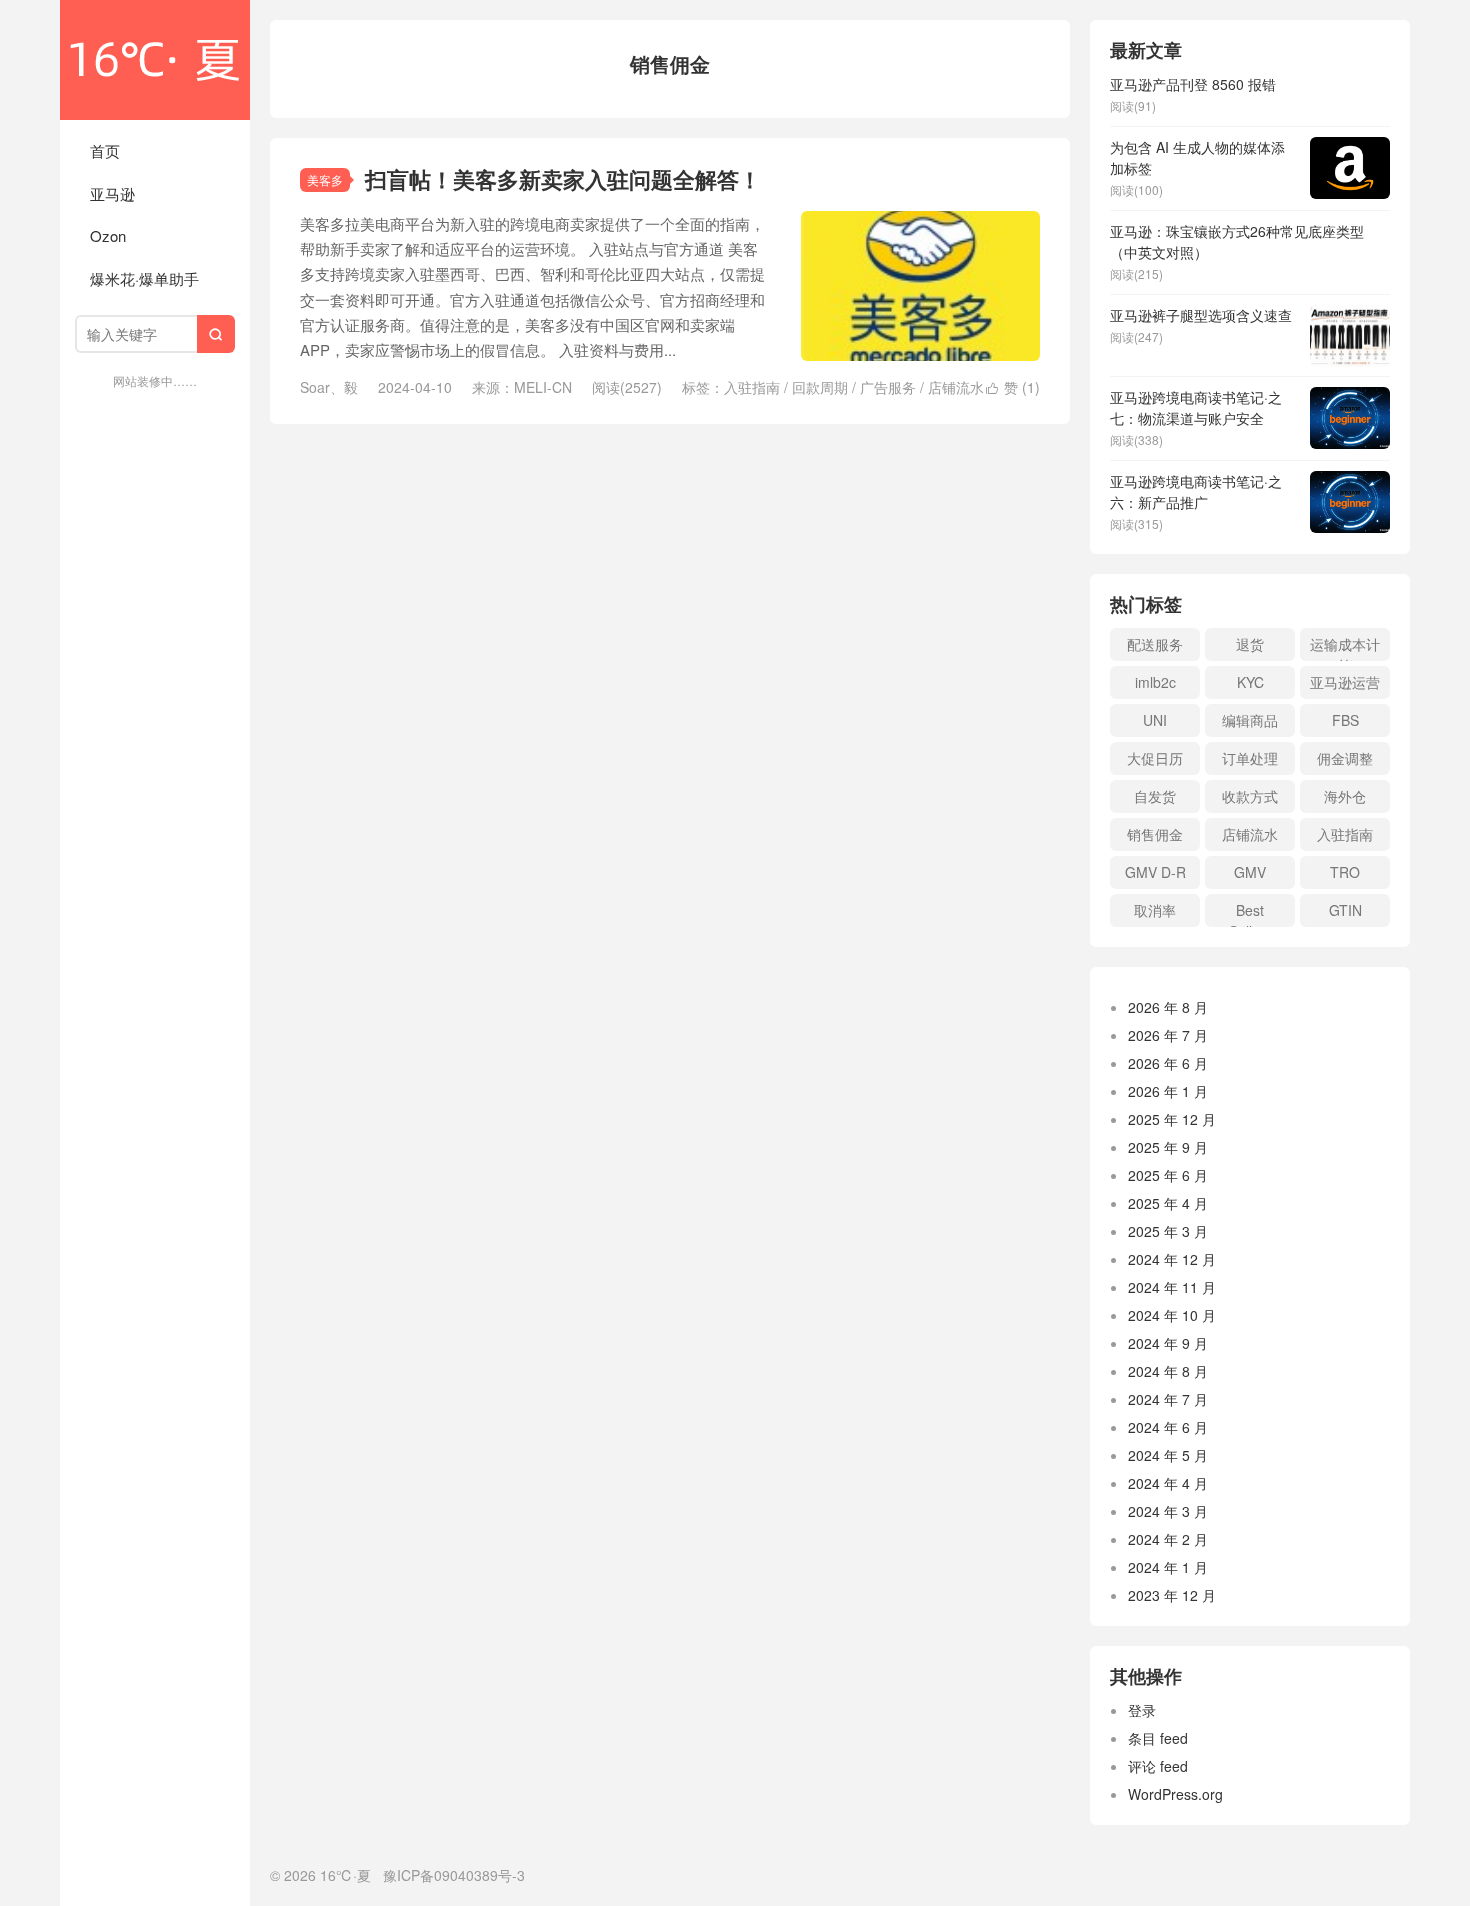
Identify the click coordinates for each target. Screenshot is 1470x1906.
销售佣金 (1155, 834)
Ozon (108, 235)
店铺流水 (956, 387)
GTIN (1345, 910)
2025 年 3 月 (1168, 1231)
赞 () (1013, 387)
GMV (1250, 872)
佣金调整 (1345, 758)
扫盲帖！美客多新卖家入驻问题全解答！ (563, 179)
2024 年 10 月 (1172, 1315)
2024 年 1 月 (1168, 1567)
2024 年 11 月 (1172, 1287)
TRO (1345, 872)
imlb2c (1155, 682)
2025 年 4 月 (1168, 1203)
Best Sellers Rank (1250, 913)
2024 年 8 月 (1168, 1371)
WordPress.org (1175, 1794)
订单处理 (1250, 758)
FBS (1345, 720)
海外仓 (1345, 796)
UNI (1155, 720)
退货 (1250, 644)
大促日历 (1155, 758)
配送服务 (1155, 644)
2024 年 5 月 (1168, 1455)
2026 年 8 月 (1168, 1007)
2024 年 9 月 (1168, 1343)
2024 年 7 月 (1168, 1399)
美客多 (325, 179)
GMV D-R (1155, 872)
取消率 (1155, 910)
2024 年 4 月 (1168, 1483)
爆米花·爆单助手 (144, 278)
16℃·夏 (155, 60)
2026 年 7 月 (1168, 1035)
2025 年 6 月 (1168, 1175)
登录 (1142, 1710)
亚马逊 (112, 193)
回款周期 (820, 387)
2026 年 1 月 (1168, 1091)
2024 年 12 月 (1172, 1259)
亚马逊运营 (1345, 682)
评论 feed (1158, 1766)
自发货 (1155, 796)
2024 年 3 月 (1168, 1511)
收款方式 (1250, 796)
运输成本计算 (1345, 647)
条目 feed (1158, 1738)
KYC (1250, 682)
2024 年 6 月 (1168, 1427)
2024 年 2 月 (1168, 1539)
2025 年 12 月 (1172, 1119)
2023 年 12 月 (1172, 1595)
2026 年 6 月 (1168, 1063)
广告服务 (888, 387)
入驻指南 (752, 387)
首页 (105, 150)
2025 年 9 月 (1168, 1147)
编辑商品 (1250, 720)
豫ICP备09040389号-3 (454, 1875)
